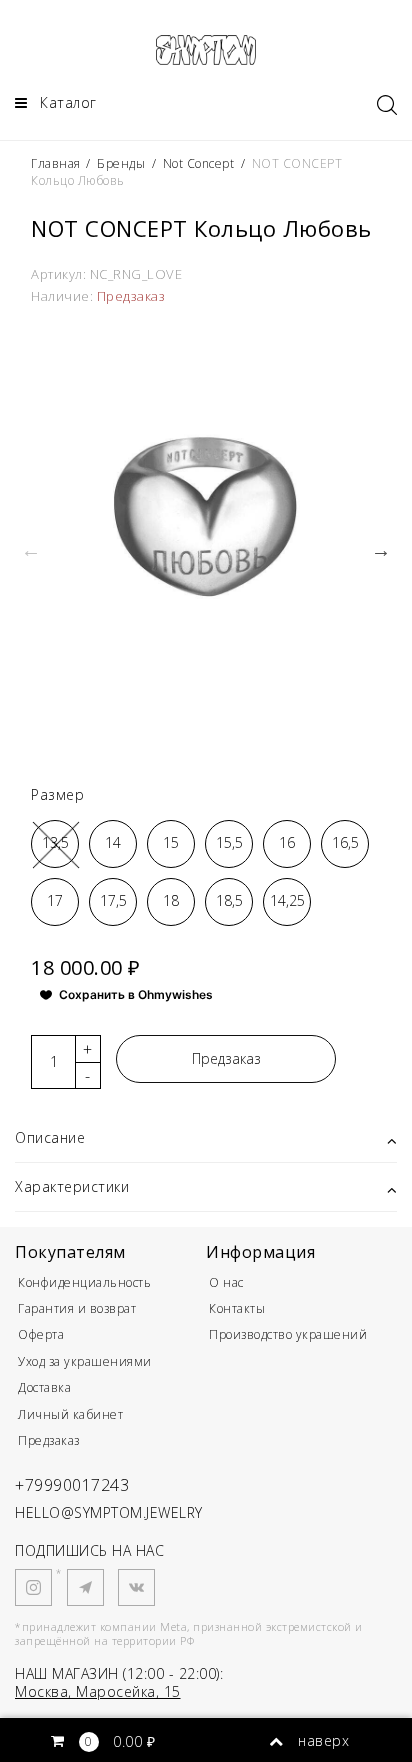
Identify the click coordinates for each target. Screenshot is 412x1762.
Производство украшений (288, 1334)
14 (113, 842)
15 (171, 842)
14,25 (287, 900)
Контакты (237, 1308)
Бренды (121, 163)
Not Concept (199, 163)
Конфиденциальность (84, 1282)
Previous (31, 550)
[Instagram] (33, 1587)
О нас (226, 1282)
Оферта (41, 1334)
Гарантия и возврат (77, 1308)
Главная (57, 163)
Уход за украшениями (85, 1361)
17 (55, 900)
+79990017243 (72, 1485)
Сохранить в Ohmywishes (136, 994)
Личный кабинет (70, 1414)
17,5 (113, 900)
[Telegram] (85, 1587)
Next (381, 550)
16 (287, 842)
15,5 (229, 842)
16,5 (345, 842)
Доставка (44, 1387)
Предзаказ (226, 1058)
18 (171, 900)
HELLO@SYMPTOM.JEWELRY (109, 1512)
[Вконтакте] (136, 1587)
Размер (57, 794)
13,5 (55, 842)
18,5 (229, 900)
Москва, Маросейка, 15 (98, 1691)
